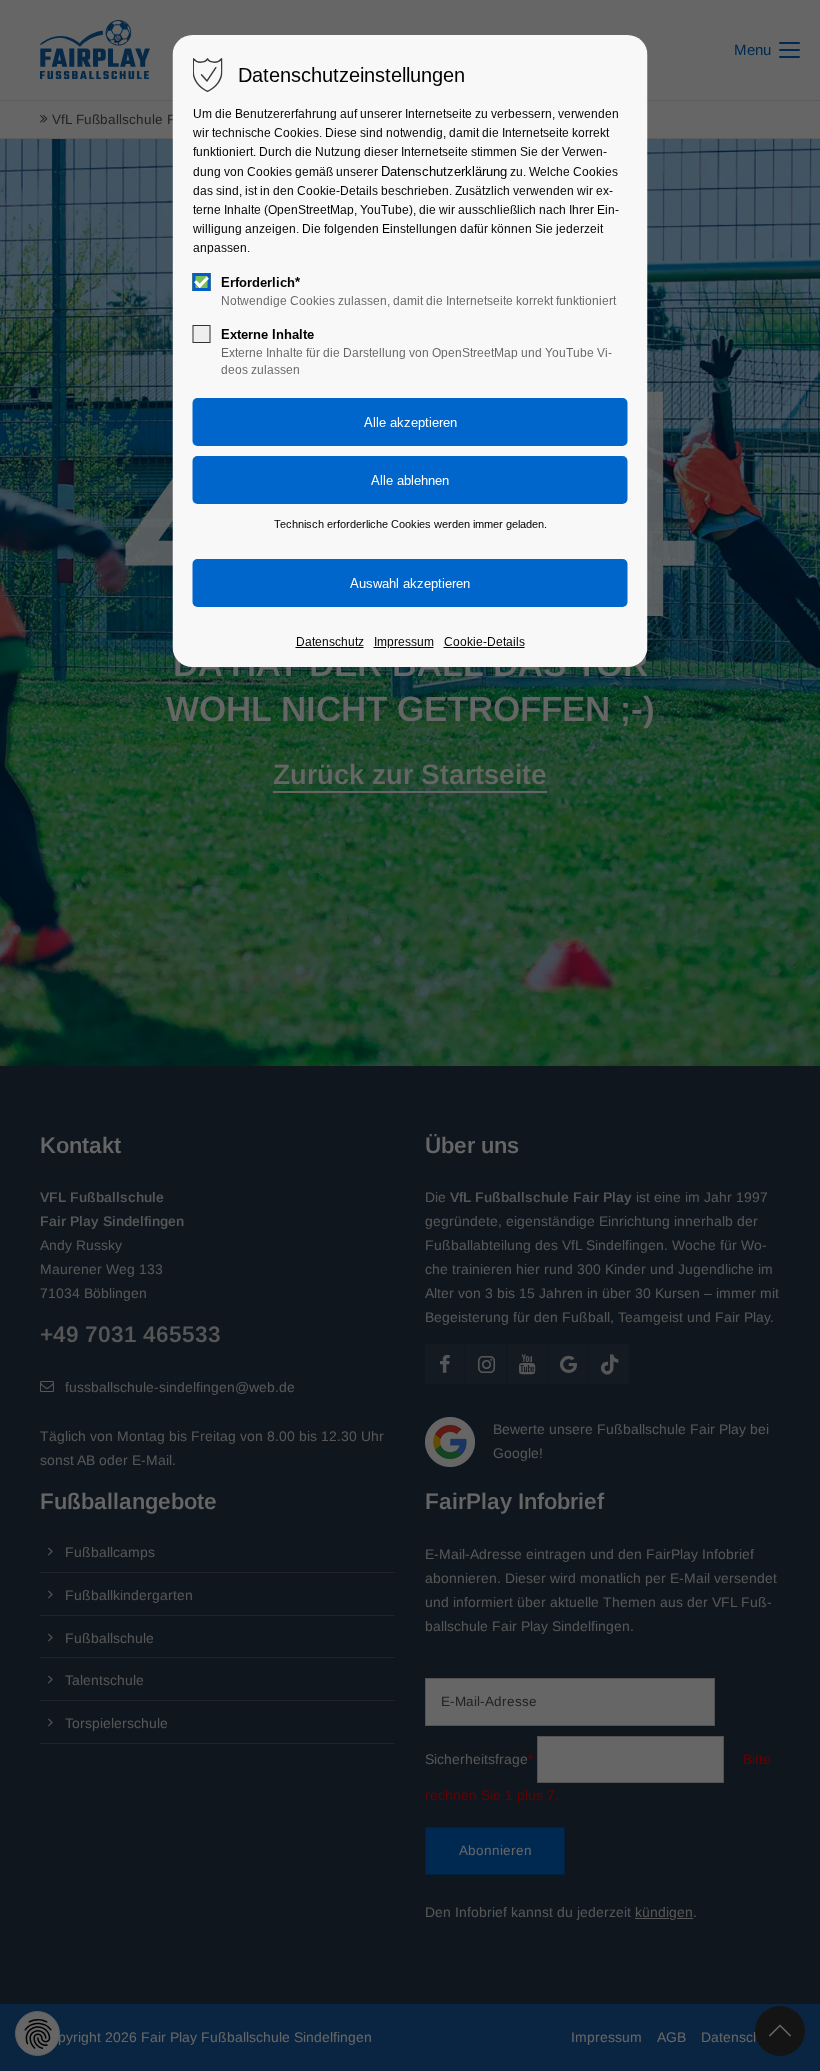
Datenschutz (330, 642)
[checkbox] (202, 282)
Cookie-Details (484, 642)
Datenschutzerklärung (444, 171)
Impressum (404, 642)
